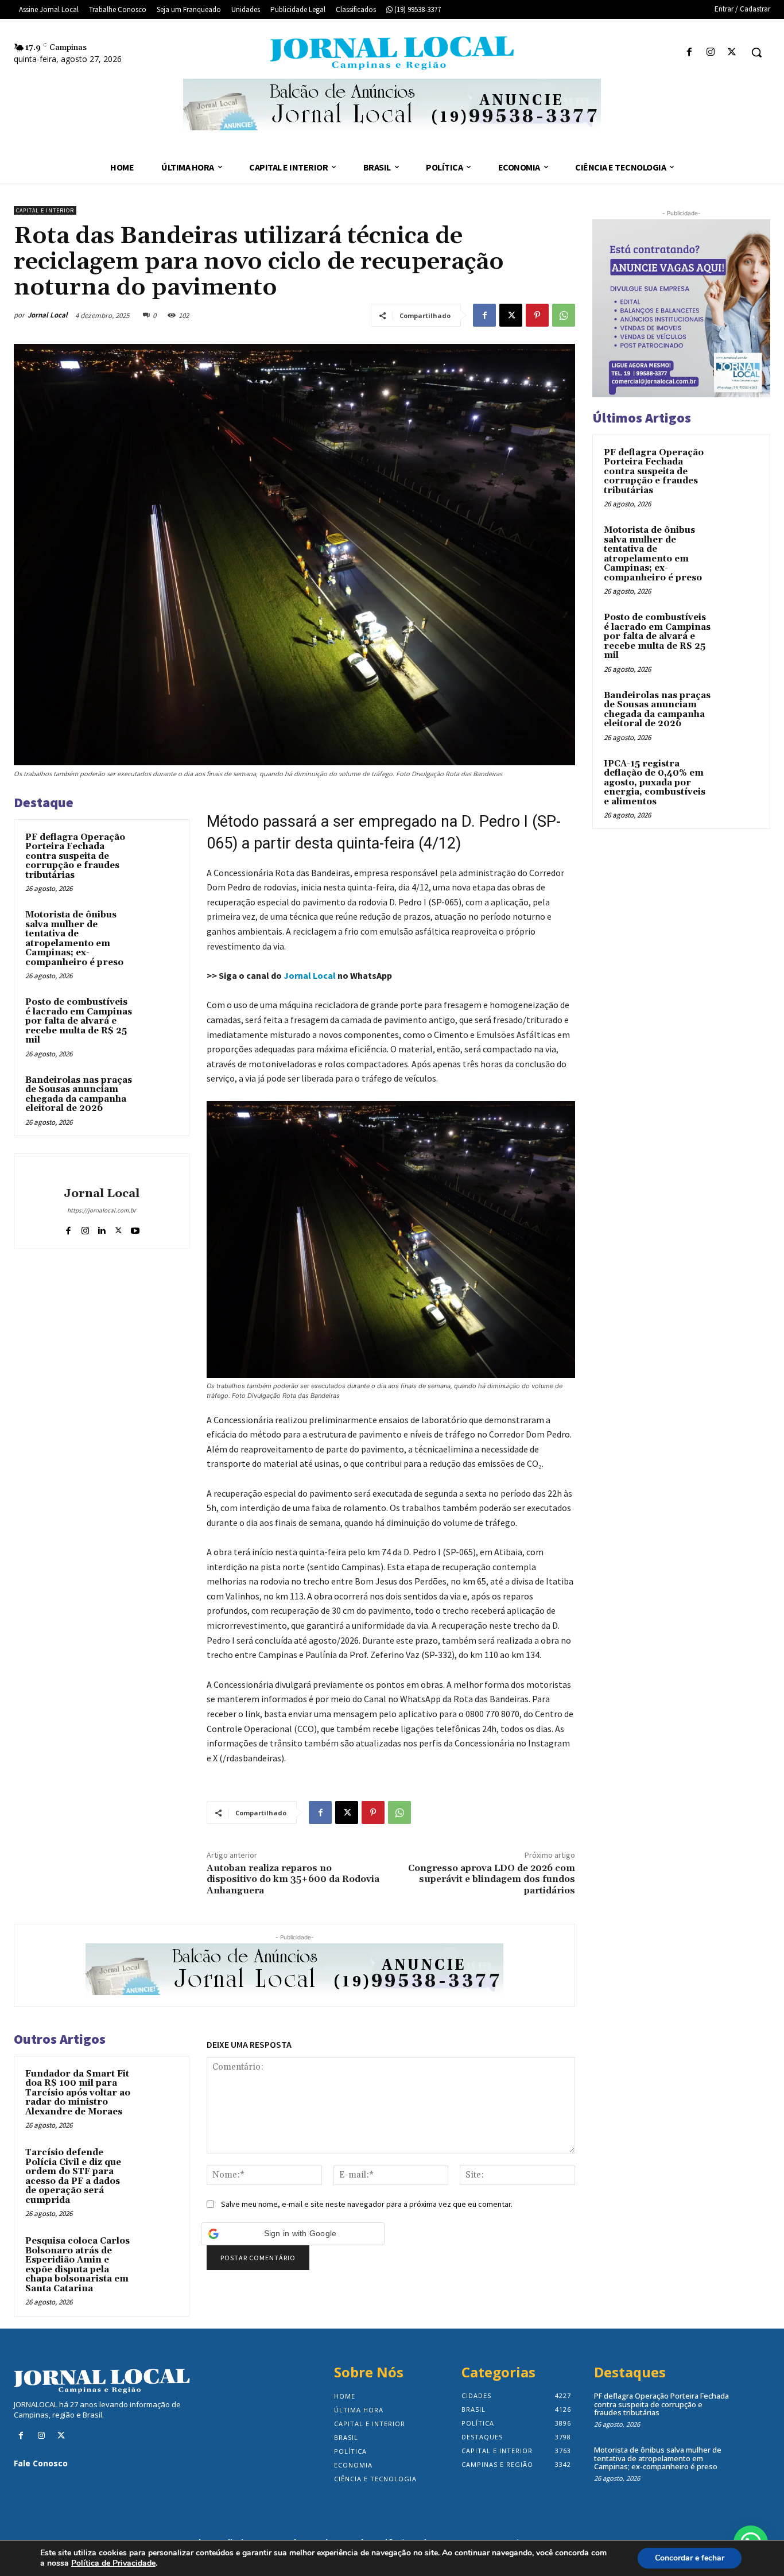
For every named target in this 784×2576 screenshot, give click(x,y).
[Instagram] (711, 53)
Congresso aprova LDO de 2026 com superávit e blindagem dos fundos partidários (492, 1879)
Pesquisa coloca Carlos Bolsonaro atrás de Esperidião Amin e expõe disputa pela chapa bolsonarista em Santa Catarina (77, 2265)
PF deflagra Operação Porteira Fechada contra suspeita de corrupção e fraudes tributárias (75, 856)
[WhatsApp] (564, 315)
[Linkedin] (102, 1228)
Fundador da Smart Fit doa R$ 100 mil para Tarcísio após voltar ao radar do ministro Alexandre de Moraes (78, 2093)
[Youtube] (135, 1228)
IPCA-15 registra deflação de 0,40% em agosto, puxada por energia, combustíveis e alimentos (655, 783)
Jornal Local (48, 315)
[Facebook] (689, 53)
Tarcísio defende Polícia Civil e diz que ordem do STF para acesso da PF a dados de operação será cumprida (73, 2176)
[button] (756, 52)
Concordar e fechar (690, 2558)
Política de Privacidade (113, 2563)
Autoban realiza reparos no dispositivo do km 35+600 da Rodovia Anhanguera (293, 1879)
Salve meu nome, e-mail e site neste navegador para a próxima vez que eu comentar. (367, 2204)
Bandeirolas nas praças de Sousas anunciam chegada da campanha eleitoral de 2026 (79, 1095)
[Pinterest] (537, 315)
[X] (732, 53)
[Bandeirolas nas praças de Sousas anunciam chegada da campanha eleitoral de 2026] (158, 1093)
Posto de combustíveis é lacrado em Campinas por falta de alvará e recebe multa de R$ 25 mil (79, 1021)
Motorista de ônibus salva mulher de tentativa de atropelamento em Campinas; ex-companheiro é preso (74, 939)
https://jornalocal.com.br (102, 1210)
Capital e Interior (45, 210)
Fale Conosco (41, 2463)
